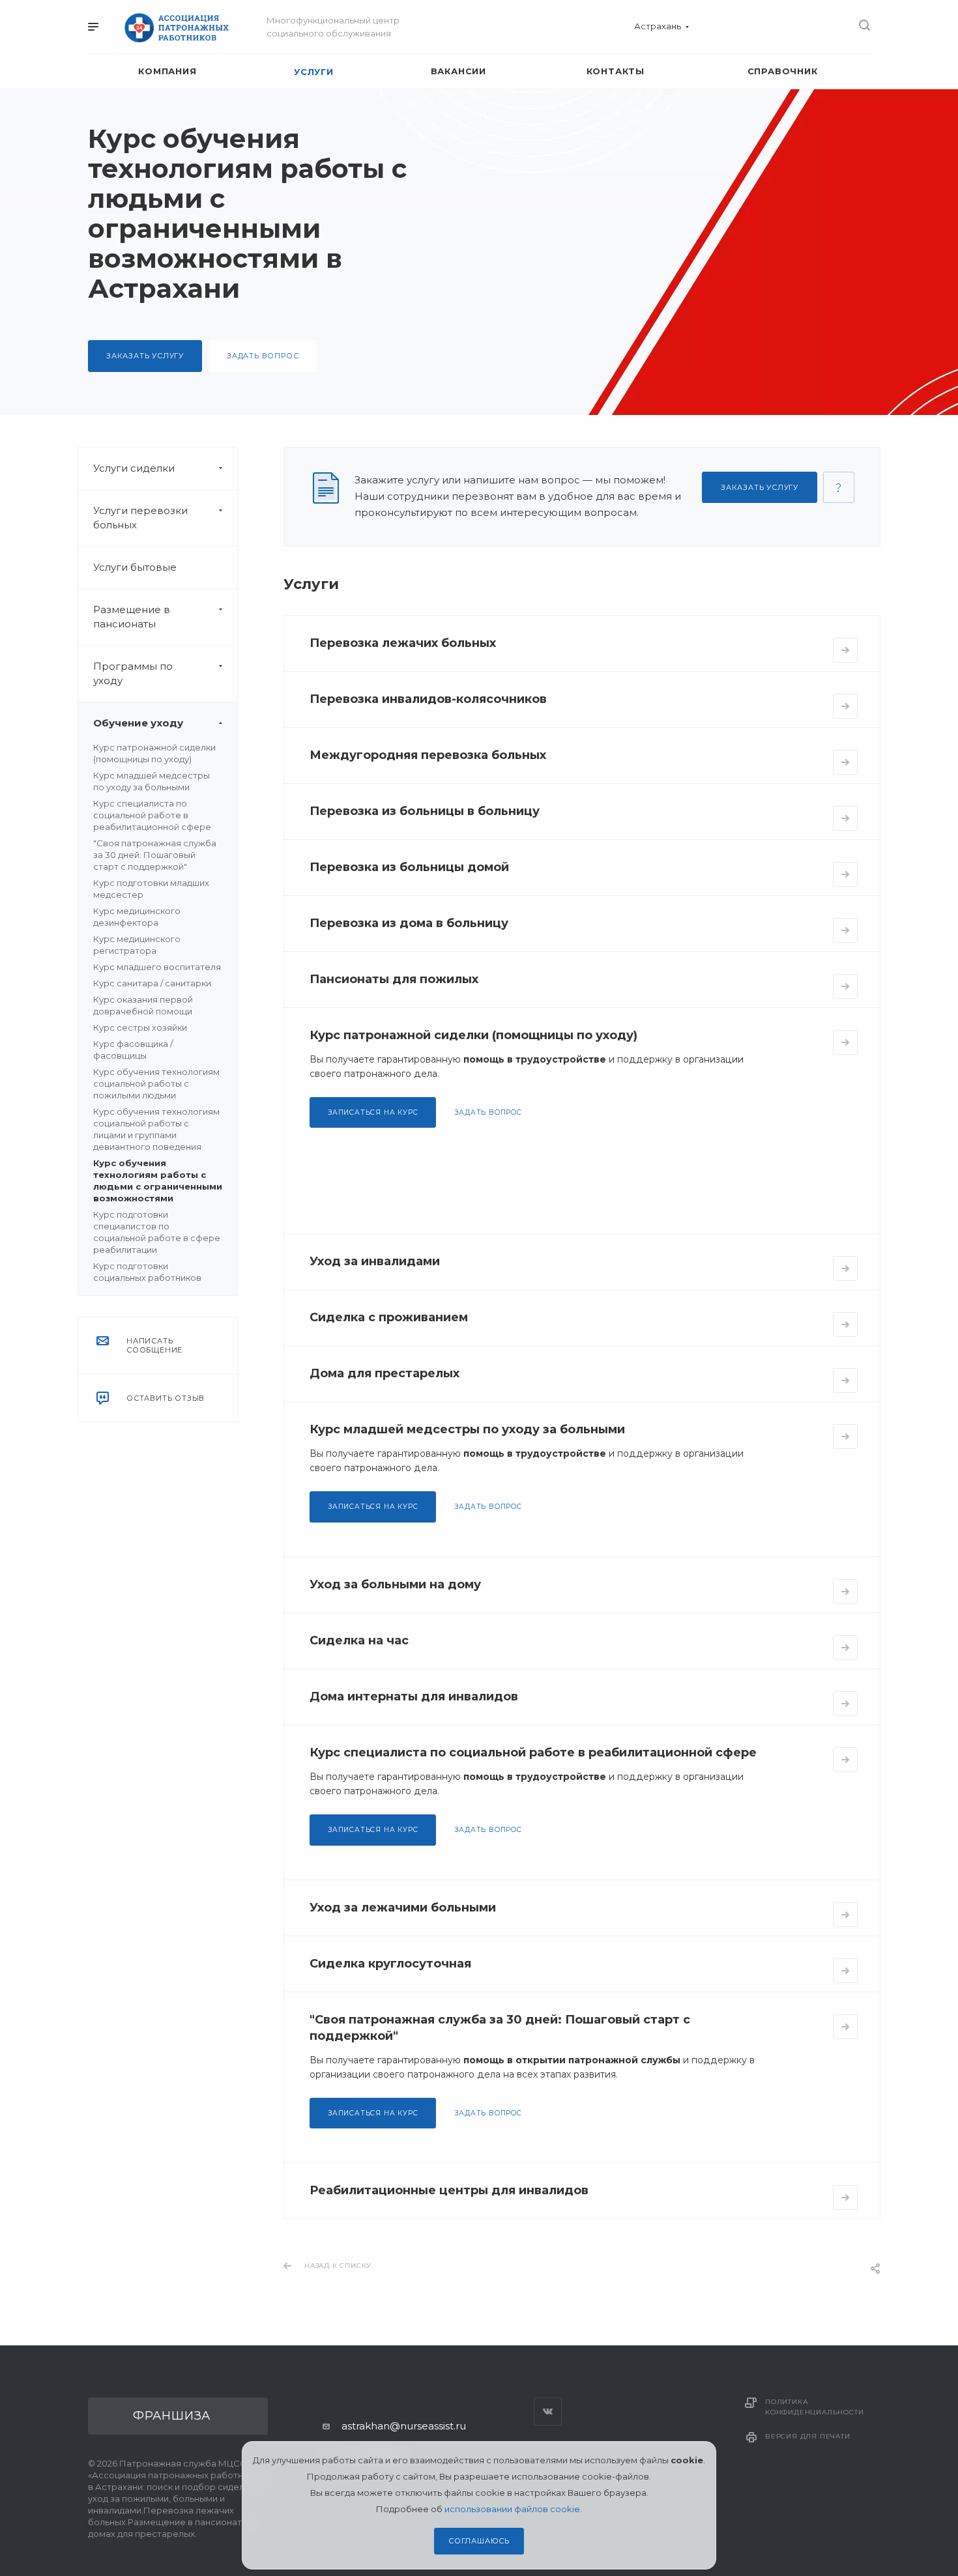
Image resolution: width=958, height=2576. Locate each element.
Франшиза (172, 2416)
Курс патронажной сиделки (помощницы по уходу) (473, 1035)
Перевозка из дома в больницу (409, 923)
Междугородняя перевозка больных (428, 755)
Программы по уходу (133, 673)
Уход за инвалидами (375, 1261)
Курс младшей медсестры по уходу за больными (467, 1429)
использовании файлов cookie (512, 2509)
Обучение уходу (138, 723)
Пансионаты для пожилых (394, 979)
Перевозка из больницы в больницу (425, 811)
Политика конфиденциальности (814, 2407)
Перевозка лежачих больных (403, 643)
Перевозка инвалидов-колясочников (428, 699)
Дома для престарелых (385, 1373)
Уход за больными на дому (395, 1584)
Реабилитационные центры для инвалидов (449, 2190)
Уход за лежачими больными (403, 1908)
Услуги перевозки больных (140, 518)
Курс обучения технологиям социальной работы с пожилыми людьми (156, 1083)
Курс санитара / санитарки (152, 983)
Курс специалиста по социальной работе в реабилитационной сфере (152, 815)
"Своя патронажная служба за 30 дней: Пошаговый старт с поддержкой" (155, 855)
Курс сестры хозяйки (140, 1027)
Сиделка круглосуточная (390, 1964)
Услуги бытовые (135, 567)
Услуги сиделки (134, 468)
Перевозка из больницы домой (409, 867)
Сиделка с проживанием (389, 1317)
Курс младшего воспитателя (157, 967)
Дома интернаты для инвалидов (414, 1696)
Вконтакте (548, 2411)
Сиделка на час (359, 1640)
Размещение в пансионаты (132, 617)
